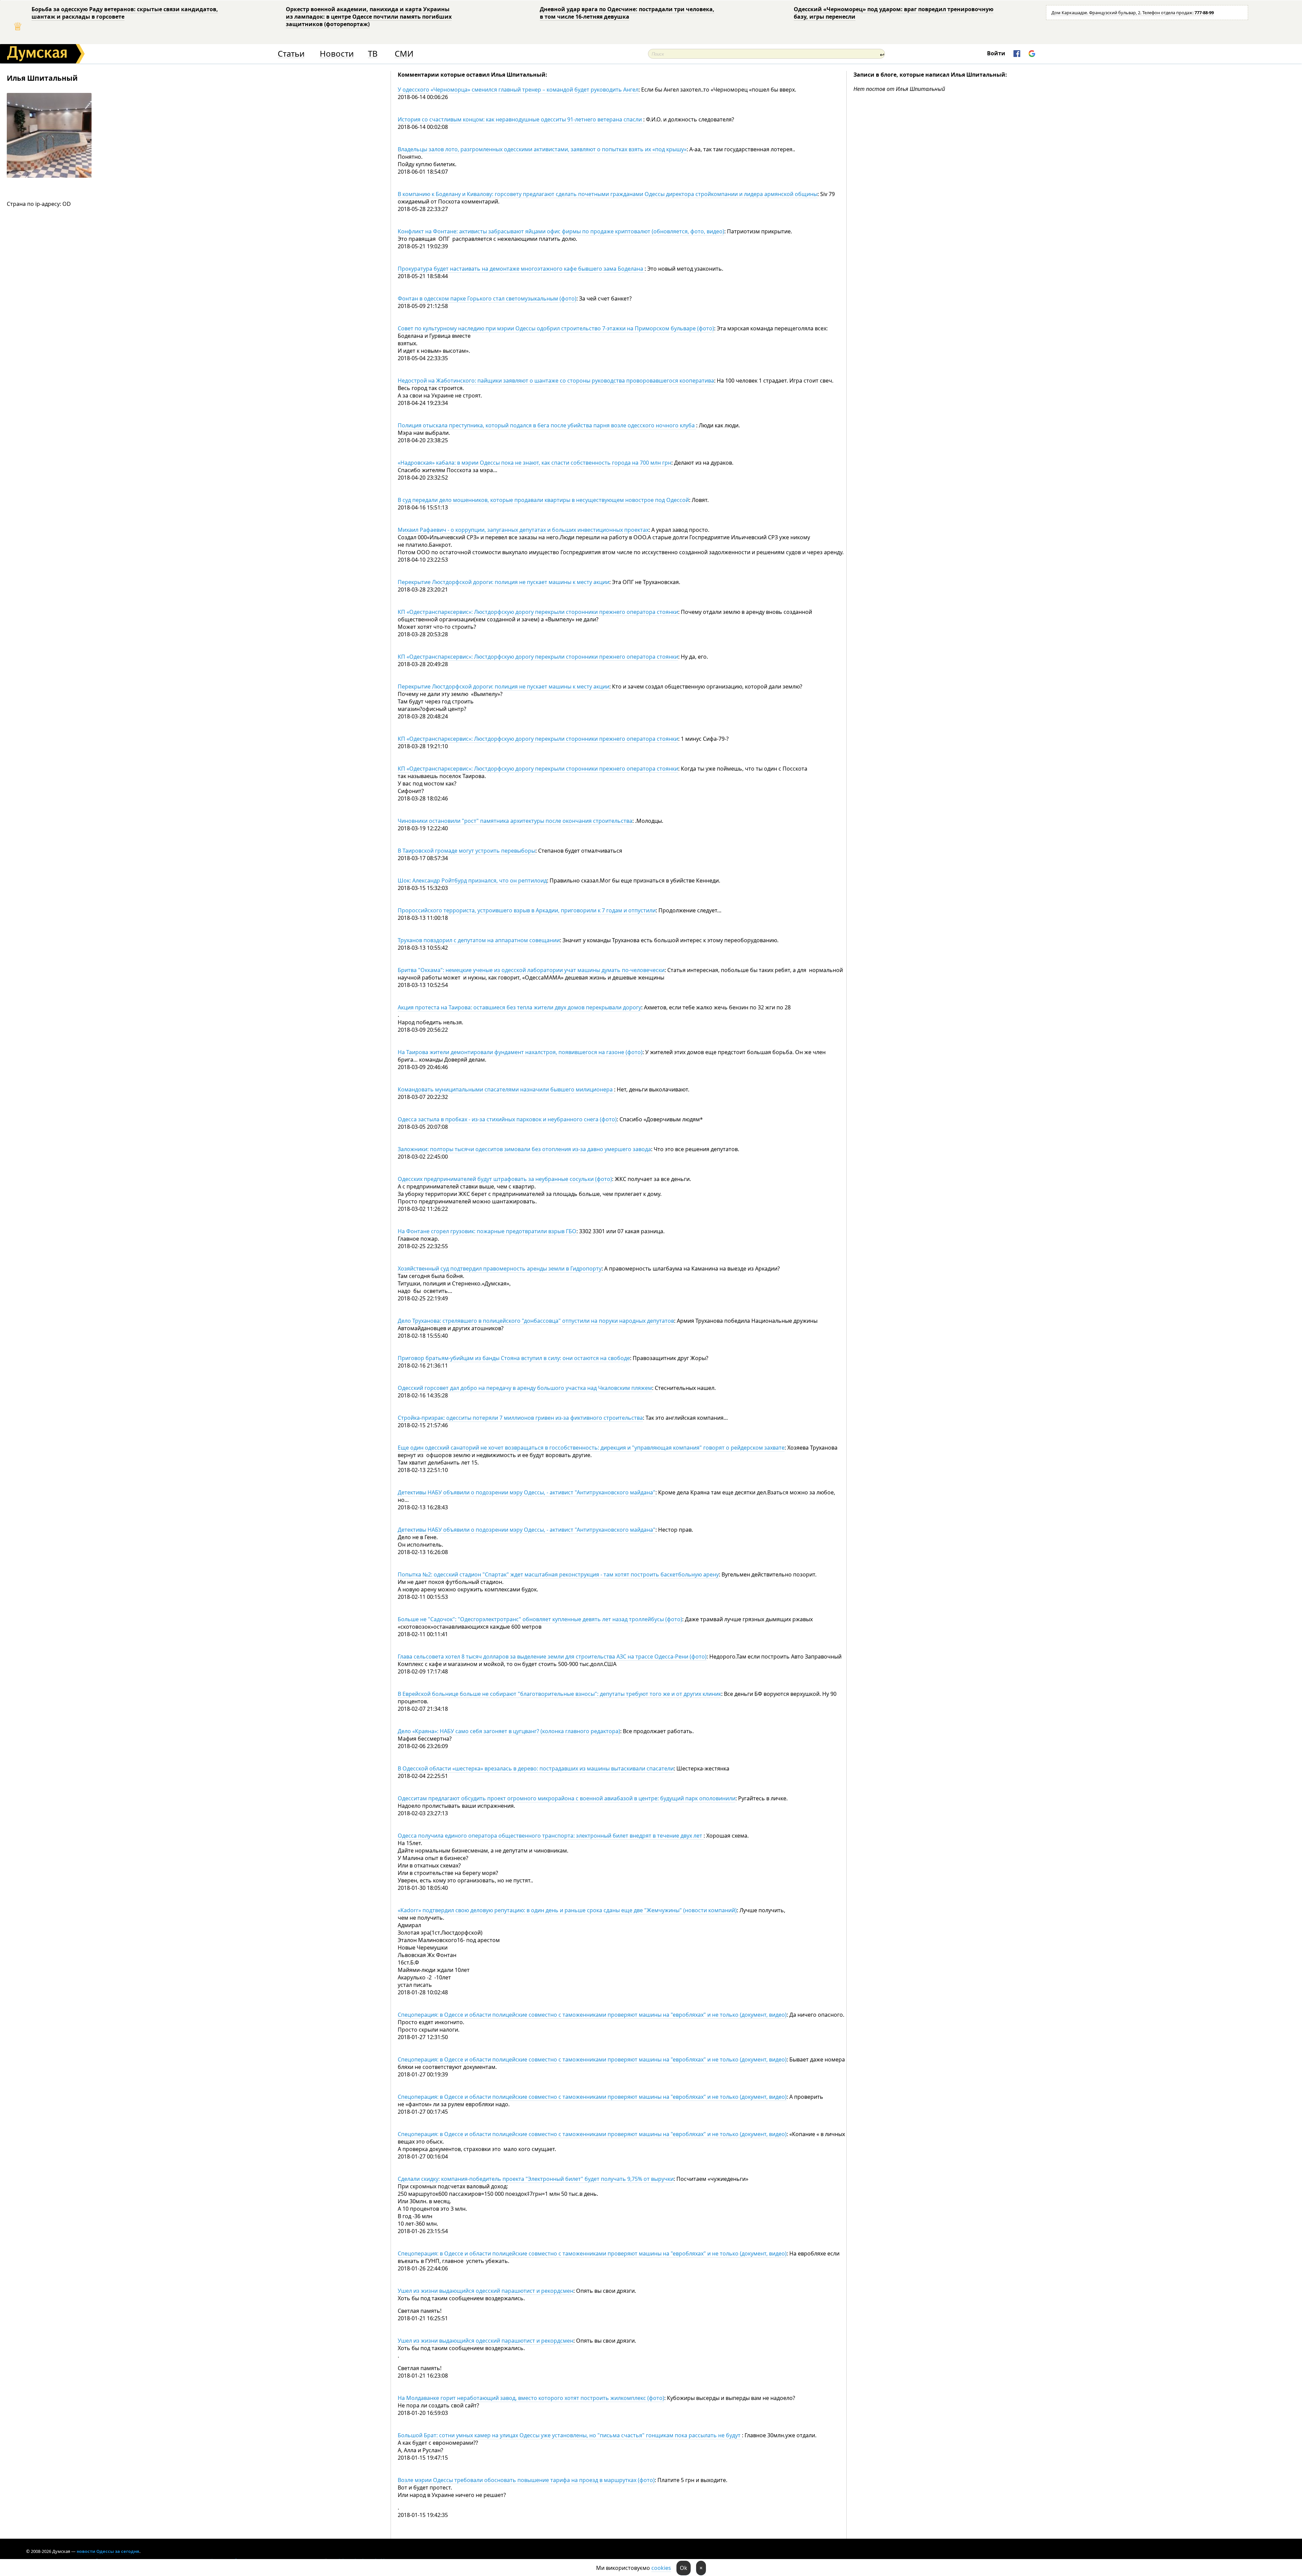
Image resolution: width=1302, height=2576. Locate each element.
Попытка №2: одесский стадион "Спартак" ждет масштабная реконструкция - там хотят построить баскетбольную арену (558, 1574)
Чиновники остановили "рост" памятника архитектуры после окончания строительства (515, 821)
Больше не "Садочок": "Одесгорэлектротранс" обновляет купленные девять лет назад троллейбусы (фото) (540, 1619)
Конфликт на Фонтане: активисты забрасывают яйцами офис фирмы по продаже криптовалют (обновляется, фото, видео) (561, 231)
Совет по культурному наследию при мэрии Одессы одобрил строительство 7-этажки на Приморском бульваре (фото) (556, 328)
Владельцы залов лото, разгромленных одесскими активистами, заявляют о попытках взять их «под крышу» (542, 149)
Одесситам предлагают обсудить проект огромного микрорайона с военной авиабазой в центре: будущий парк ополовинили (567, 1798)
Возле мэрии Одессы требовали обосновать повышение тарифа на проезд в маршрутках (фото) (526, 2480)
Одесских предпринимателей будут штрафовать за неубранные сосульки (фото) (505, 1179)
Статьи (291, 54)
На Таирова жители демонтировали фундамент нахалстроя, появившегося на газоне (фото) (520, 1052)
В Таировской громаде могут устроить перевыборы (467, 851)
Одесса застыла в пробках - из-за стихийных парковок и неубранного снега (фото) (507, 1119)
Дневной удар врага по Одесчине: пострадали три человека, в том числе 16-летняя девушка (627, 13)
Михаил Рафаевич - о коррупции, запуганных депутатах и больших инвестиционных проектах (523, 530)
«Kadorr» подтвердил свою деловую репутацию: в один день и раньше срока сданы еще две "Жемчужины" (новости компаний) (567, 1910)
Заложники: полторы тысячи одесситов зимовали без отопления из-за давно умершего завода (524, 1149)
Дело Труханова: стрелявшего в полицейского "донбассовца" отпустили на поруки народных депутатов (536, 1321)
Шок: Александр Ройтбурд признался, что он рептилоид (472, 880)
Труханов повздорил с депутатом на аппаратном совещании (479, 940)
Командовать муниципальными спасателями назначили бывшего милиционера (506, 1089)
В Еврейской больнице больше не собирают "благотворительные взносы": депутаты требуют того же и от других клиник (559, 1694)
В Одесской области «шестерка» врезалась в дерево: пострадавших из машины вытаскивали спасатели (536, 1768)
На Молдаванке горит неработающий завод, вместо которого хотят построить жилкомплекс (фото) (531, 2398)
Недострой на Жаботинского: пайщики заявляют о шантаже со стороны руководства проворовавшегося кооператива (556, 381)
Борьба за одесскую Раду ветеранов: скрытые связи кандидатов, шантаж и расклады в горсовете (125, 13)
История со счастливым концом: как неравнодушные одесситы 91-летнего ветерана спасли (520, 119)
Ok (684, 2568)
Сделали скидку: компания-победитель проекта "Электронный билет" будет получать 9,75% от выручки (536, 2179)
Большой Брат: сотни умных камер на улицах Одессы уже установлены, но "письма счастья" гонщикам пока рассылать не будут (570, 2435)
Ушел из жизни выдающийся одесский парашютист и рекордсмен (486, 2291)
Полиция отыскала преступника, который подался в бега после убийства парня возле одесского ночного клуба (547, 425)
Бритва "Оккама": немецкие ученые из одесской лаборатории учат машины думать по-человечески (531, 970)
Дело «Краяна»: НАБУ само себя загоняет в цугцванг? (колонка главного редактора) (509, 1731)
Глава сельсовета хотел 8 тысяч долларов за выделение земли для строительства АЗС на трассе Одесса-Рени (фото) (552, 1657)
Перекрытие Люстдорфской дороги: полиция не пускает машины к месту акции (504, 582)
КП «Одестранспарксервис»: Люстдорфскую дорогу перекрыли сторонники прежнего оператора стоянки (538, 612)
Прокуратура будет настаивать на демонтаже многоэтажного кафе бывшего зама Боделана (521, 269)
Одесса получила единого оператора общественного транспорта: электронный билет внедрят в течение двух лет (551, 1836)
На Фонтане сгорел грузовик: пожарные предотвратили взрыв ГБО (487, 1231)
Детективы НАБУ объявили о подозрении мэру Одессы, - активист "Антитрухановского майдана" (527, 1492)
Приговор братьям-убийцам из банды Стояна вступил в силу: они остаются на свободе (514, 1358)
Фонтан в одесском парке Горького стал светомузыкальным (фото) (487, 298)
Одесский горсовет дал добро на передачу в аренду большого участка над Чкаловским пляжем (525, 1388)
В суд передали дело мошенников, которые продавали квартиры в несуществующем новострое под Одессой (543, 500)
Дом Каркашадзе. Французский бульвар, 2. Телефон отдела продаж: (1133, 13)
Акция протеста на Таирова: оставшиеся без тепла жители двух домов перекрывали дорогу (519, 1007)
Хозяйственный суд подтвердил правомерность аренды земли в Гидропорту (500, 1268)
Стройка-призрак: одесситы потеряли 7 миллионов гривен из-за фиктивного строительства (520, 1418)
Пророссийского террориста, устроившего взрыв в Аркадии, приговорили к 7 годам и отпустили (527, 910)
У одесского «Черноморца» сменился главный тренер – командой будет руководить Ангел (518, 90)
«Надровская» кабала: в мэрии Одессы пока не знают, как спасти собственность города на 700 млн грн (535, 463)
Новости (337, 54)
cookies (661, 2568)
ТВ (373, 54)
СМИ (404, 54)
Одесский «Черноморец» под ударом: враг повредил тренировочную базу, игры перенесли (894, 13)
